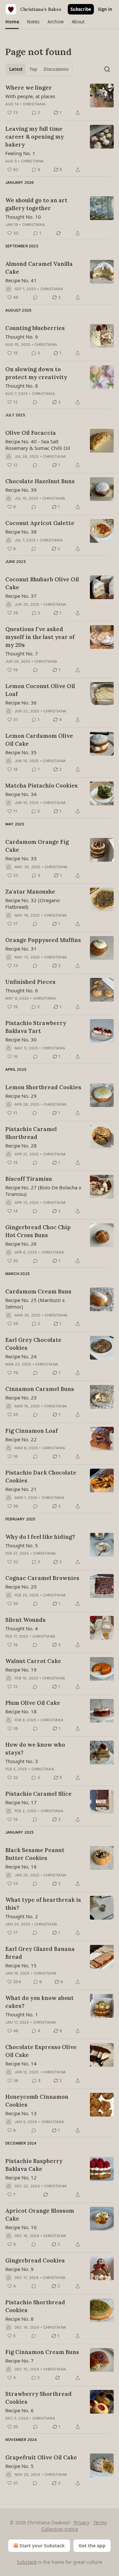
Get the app (92, 2546)
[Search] (107, 69)
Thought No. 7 (22, 653)
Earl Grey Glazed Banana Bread (40, 1953)
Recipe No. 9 (20, 2269)
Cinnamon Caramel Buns (40, 1389)
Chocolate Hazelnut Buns (40, 481)
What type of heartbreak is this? (43, 1904)
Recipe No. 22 (21, 1439)
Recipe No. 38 (21, 532)
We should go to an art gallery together (36, 204)
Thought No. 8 (22, 386)
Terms (100, 2522)
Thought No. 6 (22, 990)
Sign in (105, 9)
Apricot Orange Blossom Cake (40, 2215)
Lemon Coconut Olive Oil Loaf (40, 690)
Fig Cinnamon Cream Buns (42, 2352)
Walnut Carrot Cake (33, 1661)
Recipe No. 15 (21, 1965)
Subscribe (81, 9)
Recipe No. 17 (21, 1802)
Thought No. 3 (22, 1761)
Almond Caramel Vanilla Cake (39, 268)
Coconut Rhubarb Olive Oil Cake (42, 583)
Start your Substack (42, 2546)
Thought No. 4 (22, 1628)
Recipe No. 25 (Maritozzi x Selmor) (35, 1303)
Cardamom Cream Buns (38, 1291)
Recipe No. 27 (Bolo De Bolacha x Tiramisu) (43, 1191)
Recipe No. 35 (21, 752)
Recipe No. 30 (21, 1039)
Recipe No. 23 (21, 1398)
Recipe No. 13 (21, 2113)
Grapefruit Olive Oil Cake (41, 2457)
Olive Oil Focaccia (31, 433)
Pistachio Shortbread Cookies (35, 2306)
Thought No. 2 (22, 1916)
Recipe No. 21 (21, 1489)
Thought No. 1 (22, 2014)
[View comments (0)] (35, 297)
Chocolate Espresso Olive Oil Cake (41, 2051)
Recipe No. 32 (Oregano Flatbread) (33, 903)
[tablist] (39, 69)
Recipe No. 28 (21, 1146)
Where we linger (29, 88)
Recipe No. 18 (21, 1711)
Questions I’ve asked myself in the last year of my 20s (40, 637)
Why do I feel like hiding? (40, 1537)
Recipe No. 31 (21, 949)
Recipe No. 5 (20, 2466)
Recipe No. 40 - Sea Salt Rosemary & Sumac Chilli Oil (38, 445)
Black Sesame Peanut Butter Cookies (35, 1854)
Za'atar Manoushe (30, 892)
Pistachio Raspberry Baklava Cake (34, 2165)
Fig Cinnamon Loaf (32, 1431)
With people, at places (30, 96)
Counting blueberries (35, 328)
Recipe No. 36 (21, 703)
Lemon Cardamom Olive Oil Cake (39, 740)
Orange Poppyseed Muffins (43, 940)
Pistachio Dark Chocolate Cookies (41, 1477)
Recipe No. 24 (21, 1356)
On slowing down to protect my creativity (36, 373)
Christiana (34, 104)
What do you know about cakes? (40, 2002)
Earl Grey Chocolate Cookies (33, 1344)
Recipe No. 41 (21, 280)
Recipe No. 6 (20, 2410)
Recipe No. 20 (21, 1587)
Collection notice (60, 2529)
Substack (27, 2562)
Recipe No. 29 (21, 1096)
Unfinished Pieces (30, 982)
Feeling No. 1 (20, 153)
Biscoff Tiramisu (29, 1179)
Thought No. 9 (22, 337)
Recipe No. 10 (21, 2227)
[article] (59, 100)
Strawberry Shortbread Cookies (39, 2398)
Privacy (81, 2522)
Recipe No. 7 (20, 2361)
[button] (12, 22)
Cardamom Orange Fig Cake (37, 846)
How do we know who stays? (35, 1749)
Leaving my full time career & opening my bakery (35, 137)
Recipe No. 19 (21, 1670)
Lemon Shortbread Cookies (43, 1087)
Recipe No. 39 (21, 490)
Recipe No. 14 (21, 2064)
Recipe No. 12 (21, 2177)
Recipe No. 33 (21, 858)
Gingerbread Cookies (35, 2260)
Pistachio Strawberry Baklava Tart (36, 1027)
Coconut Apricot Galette (40, 523)
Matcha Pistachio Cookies (41, 786)
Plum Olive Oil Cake (33, 1703)
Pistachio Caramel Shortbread (31, 1133)
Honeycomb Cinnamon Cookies (37, 2101)
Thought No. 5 (22, 1545)
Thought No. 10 (23, 217)
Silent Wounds (25, 1620)
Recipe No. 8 (20, 2319)
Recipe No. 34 (21, 794)
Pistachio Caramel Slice (39, 1794)
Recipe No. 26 (21, 1244)
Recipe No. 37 (21, 596)
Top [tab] (33, 69)
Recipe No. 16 (21, 1867)
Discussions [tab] (56, 69)
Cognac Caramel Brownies (42, 1578)
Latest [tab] (16, 69)
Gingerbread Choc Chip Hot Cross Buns (38, 1231)
